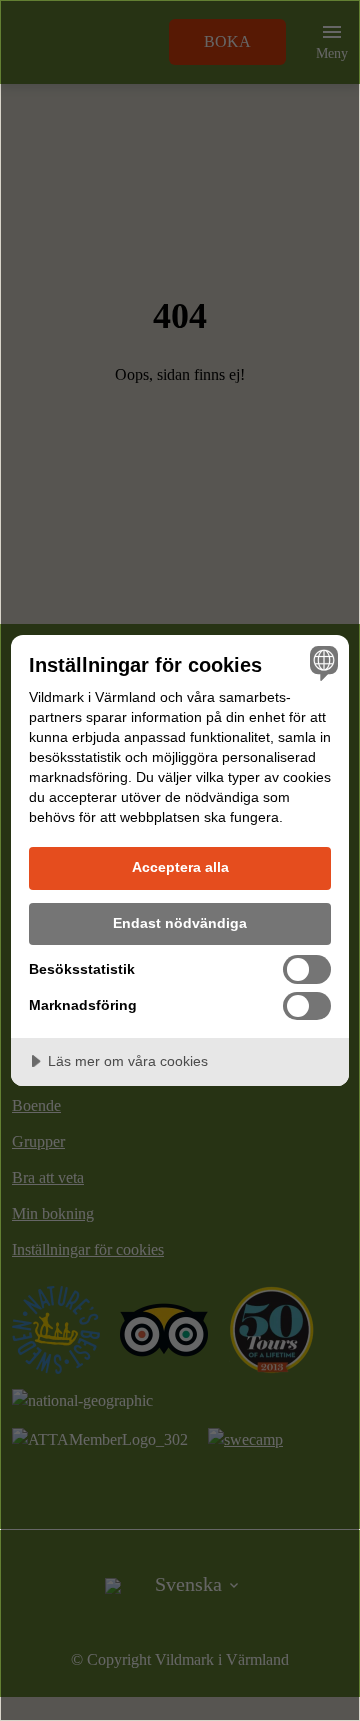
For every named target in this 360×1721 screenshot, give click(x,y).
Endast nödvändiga (180, 923)
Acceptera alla (180, 867)
